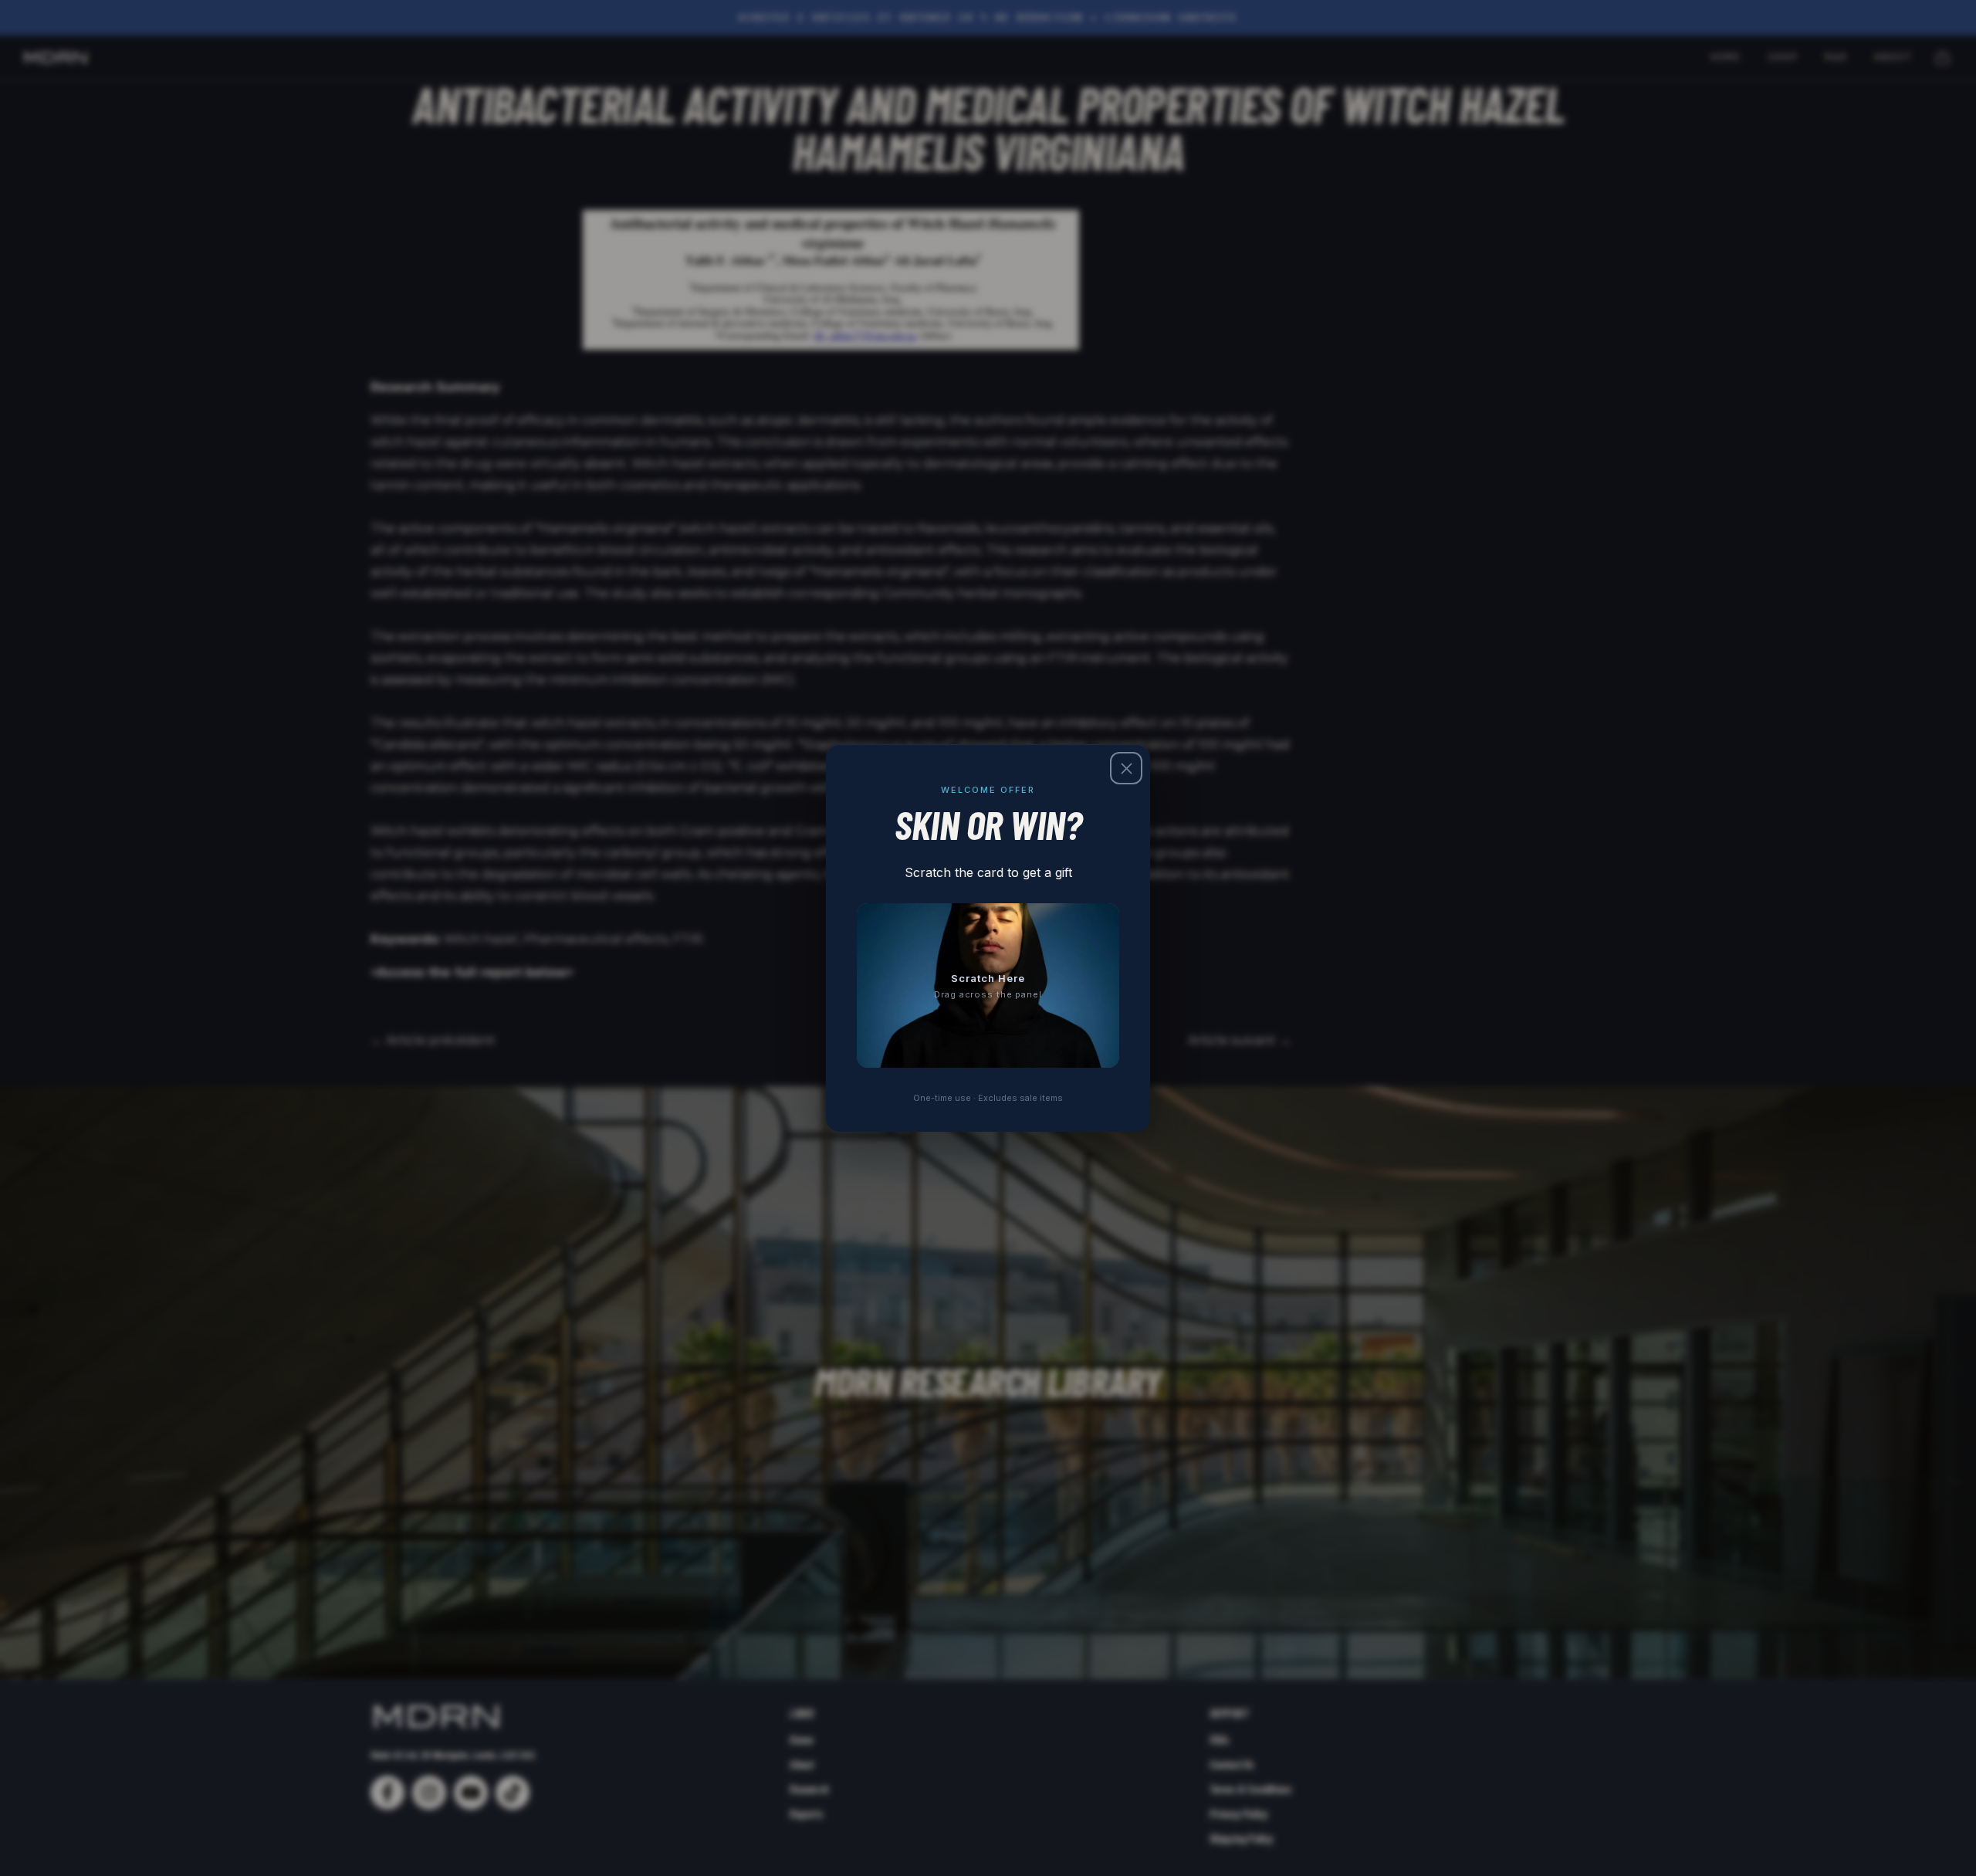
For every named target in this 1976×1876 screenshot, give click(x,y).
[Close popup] (1126, 768)
